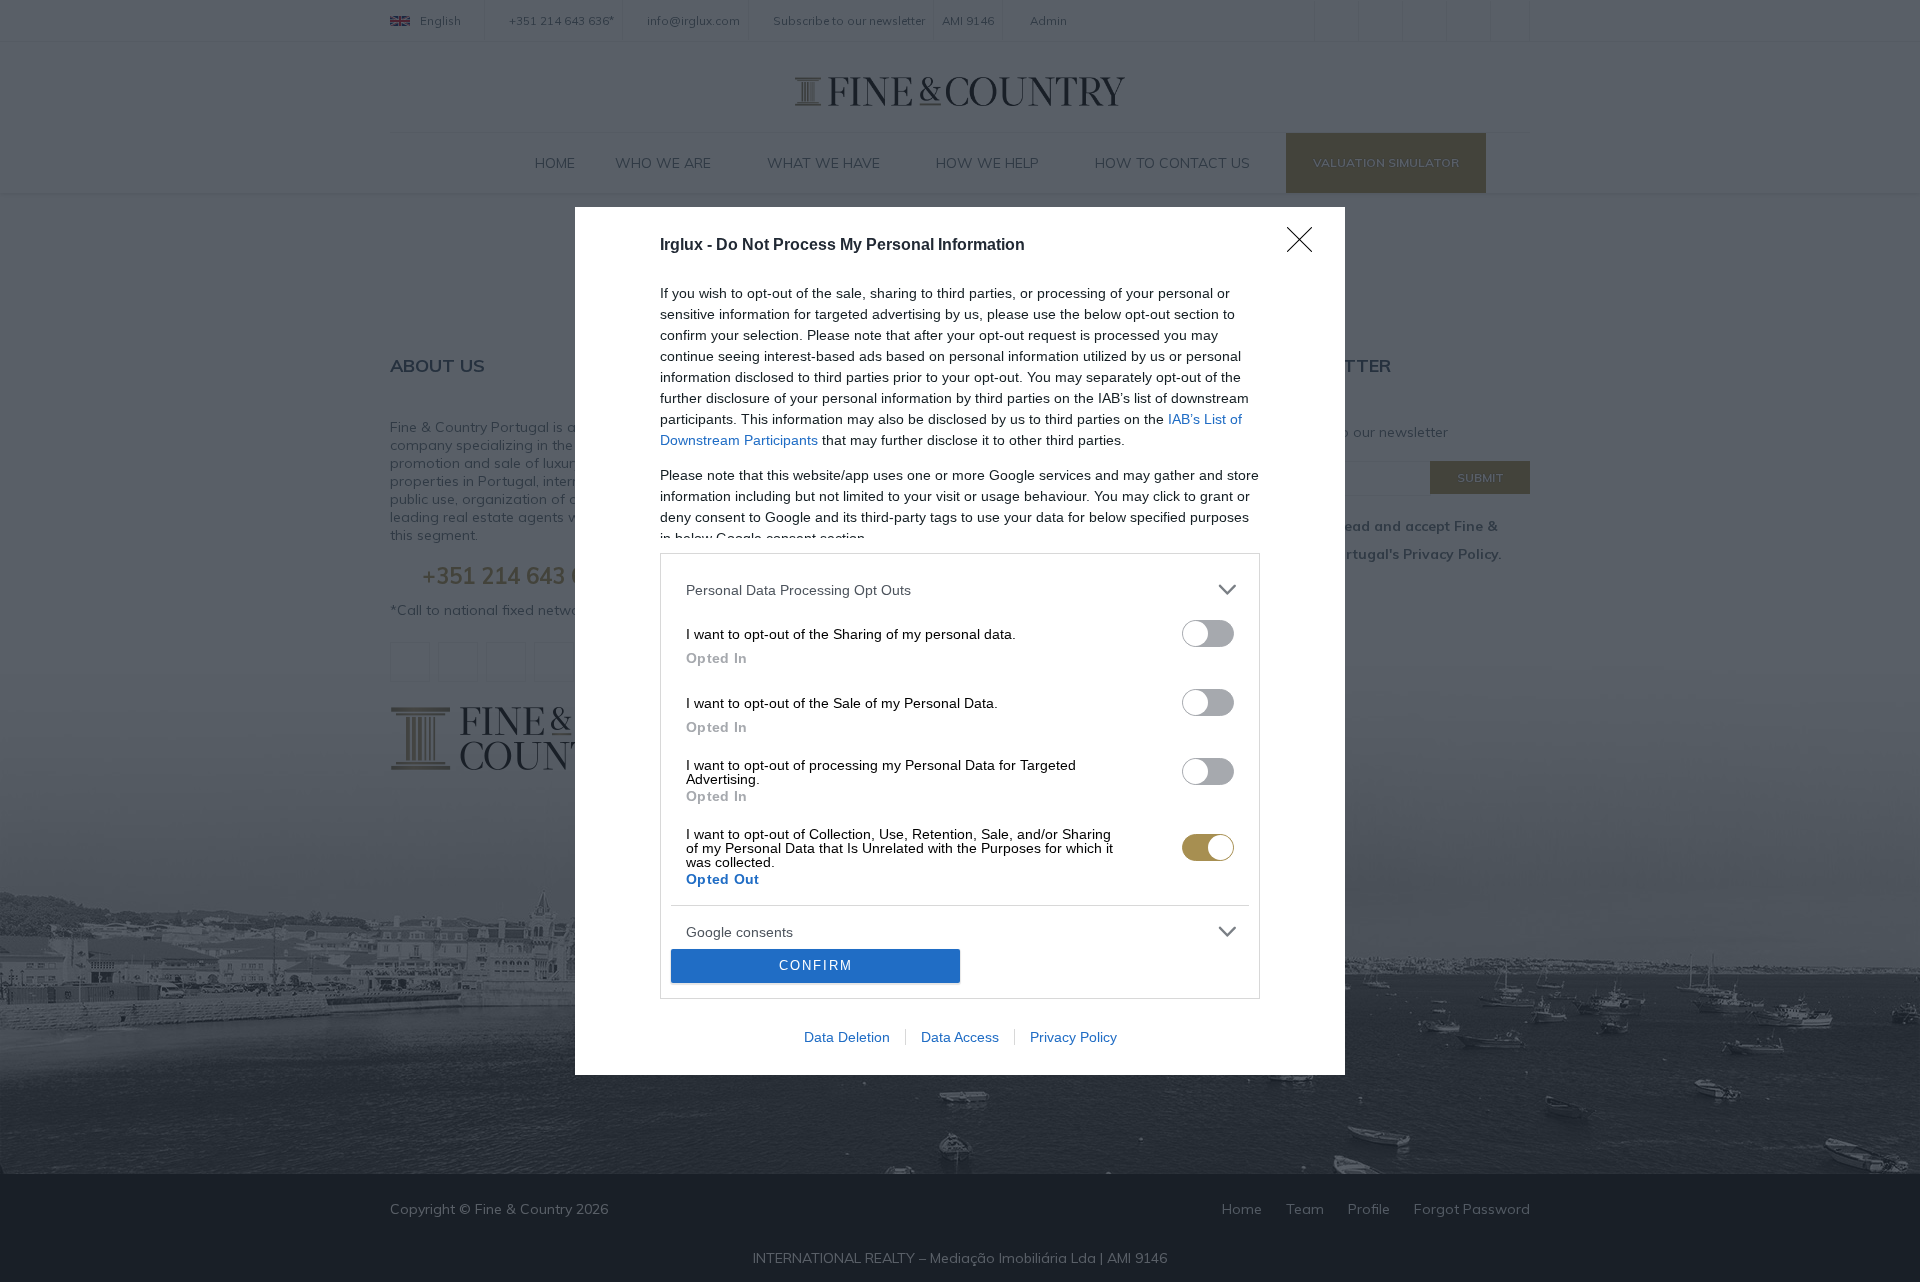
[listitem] (960, 589)
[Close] (1306, 246)
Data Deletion (847, 1037)
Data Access (960, 1037)
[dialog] (960, 641)
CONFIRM (816, 965)
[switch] (1208, 633)
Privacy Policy (1073, 1037)
